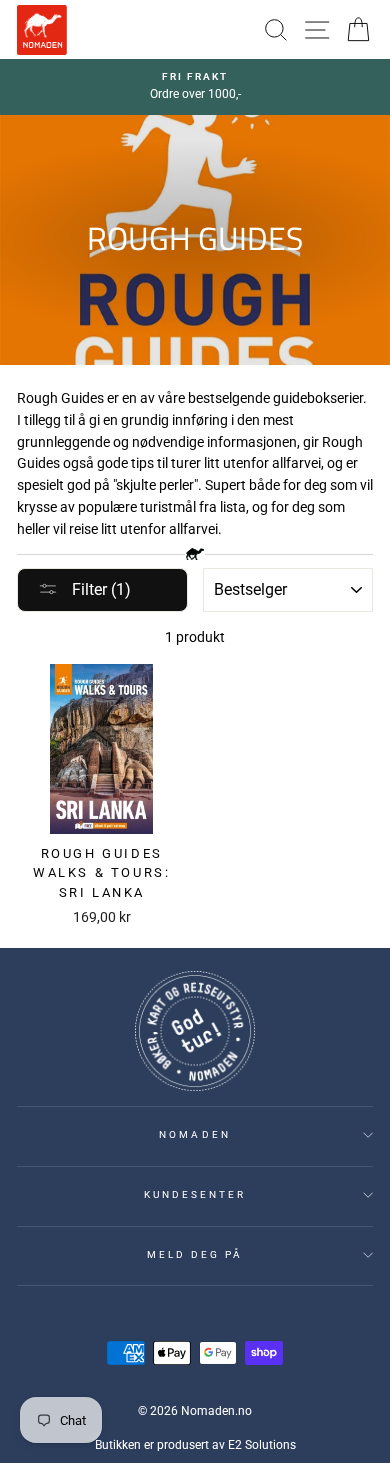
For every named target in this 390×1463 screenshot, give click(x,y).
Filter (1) (99, 589)
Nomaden (194, 1134)
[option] (195, 87)
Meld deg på (195, 1254)
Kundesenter (195, 1194)
